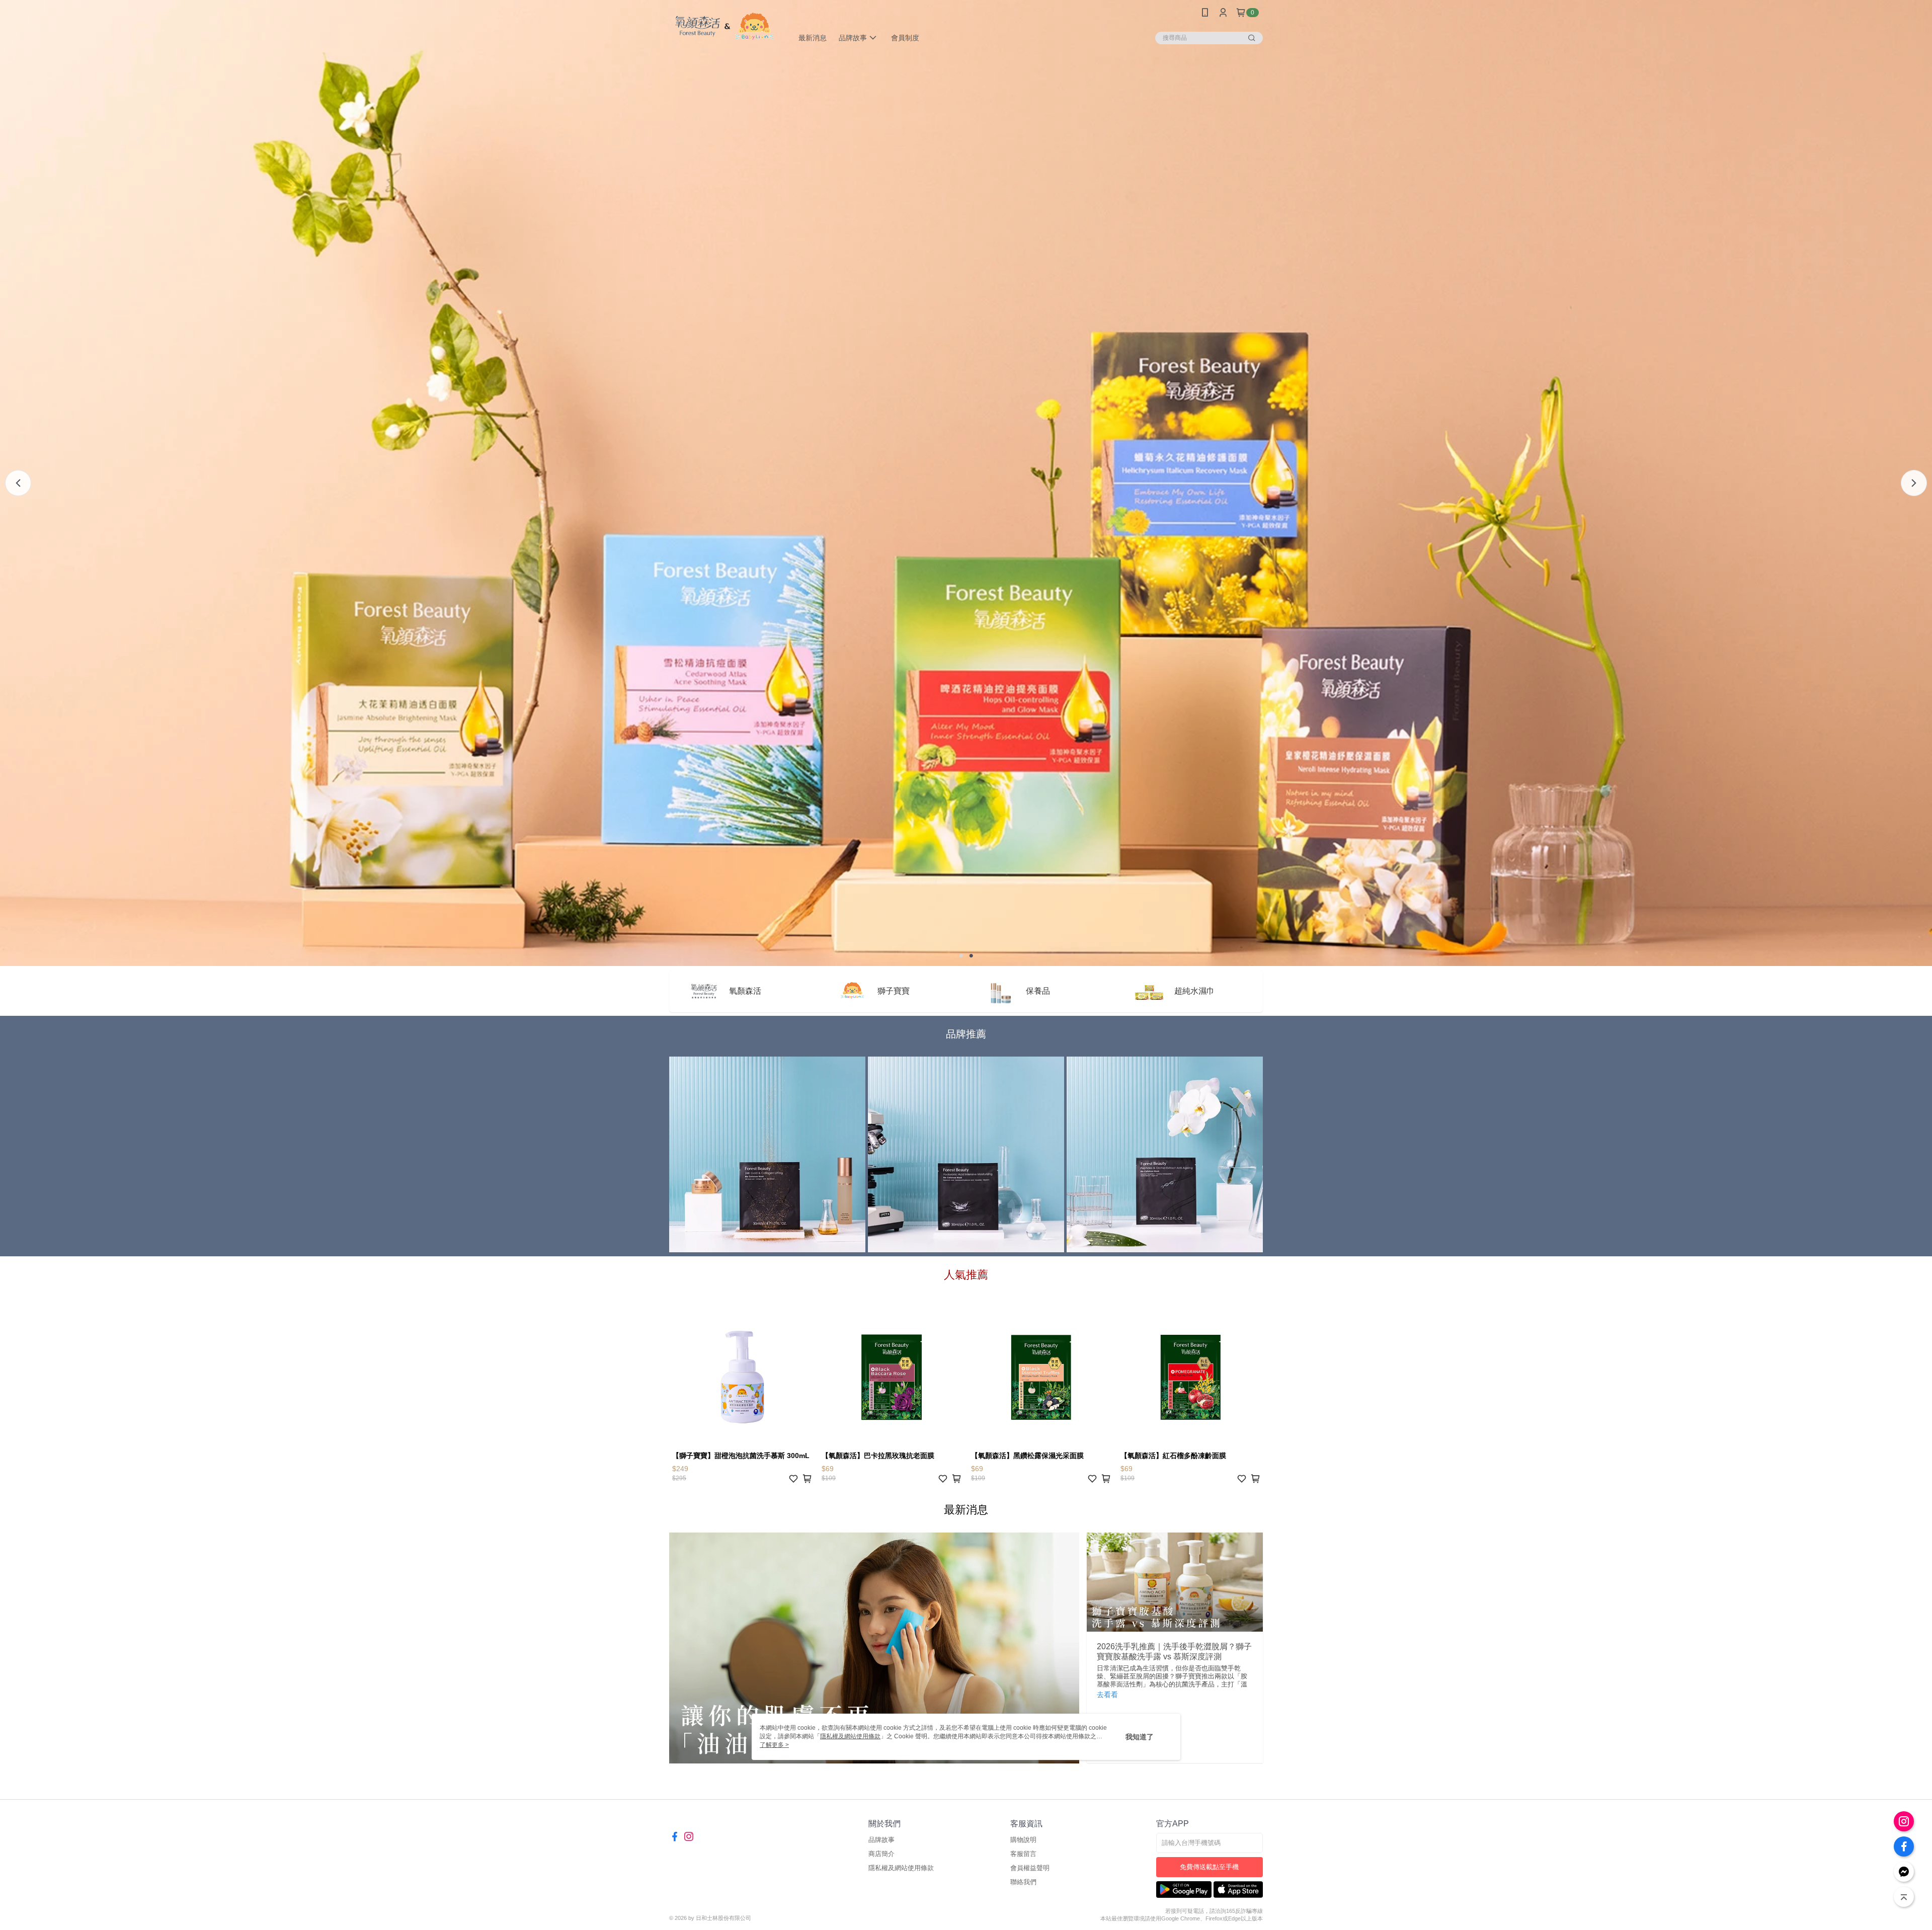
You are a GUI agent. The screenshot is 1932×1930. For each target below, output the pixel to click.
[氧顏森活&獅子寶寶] (725, 26)
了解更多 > (774, 1745)
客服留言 (1023, 1854)
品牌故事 (881, 1840)
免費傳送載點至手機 (1209, 1867)
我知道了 (1140, 1737)
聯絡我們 (1023, 1882)
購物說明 (1023, 1840)
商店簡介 (881, 1854)
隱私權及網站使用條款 (901, 1868)
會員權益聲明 (1030, 1868)
